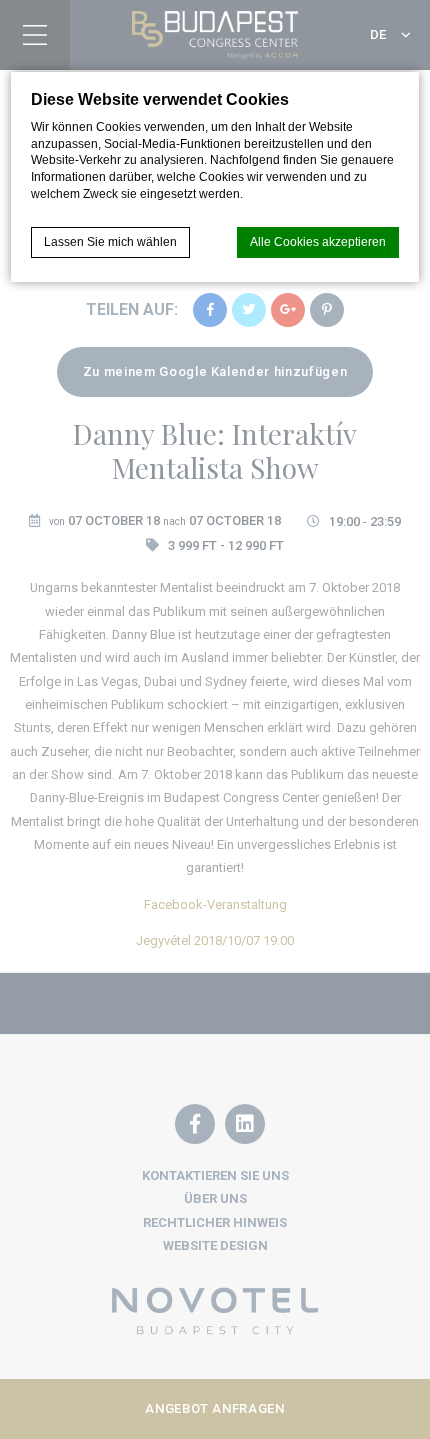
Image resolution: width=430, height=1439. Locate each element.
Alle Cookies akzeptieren (318, 242)
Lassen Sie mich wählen (110, 242)
